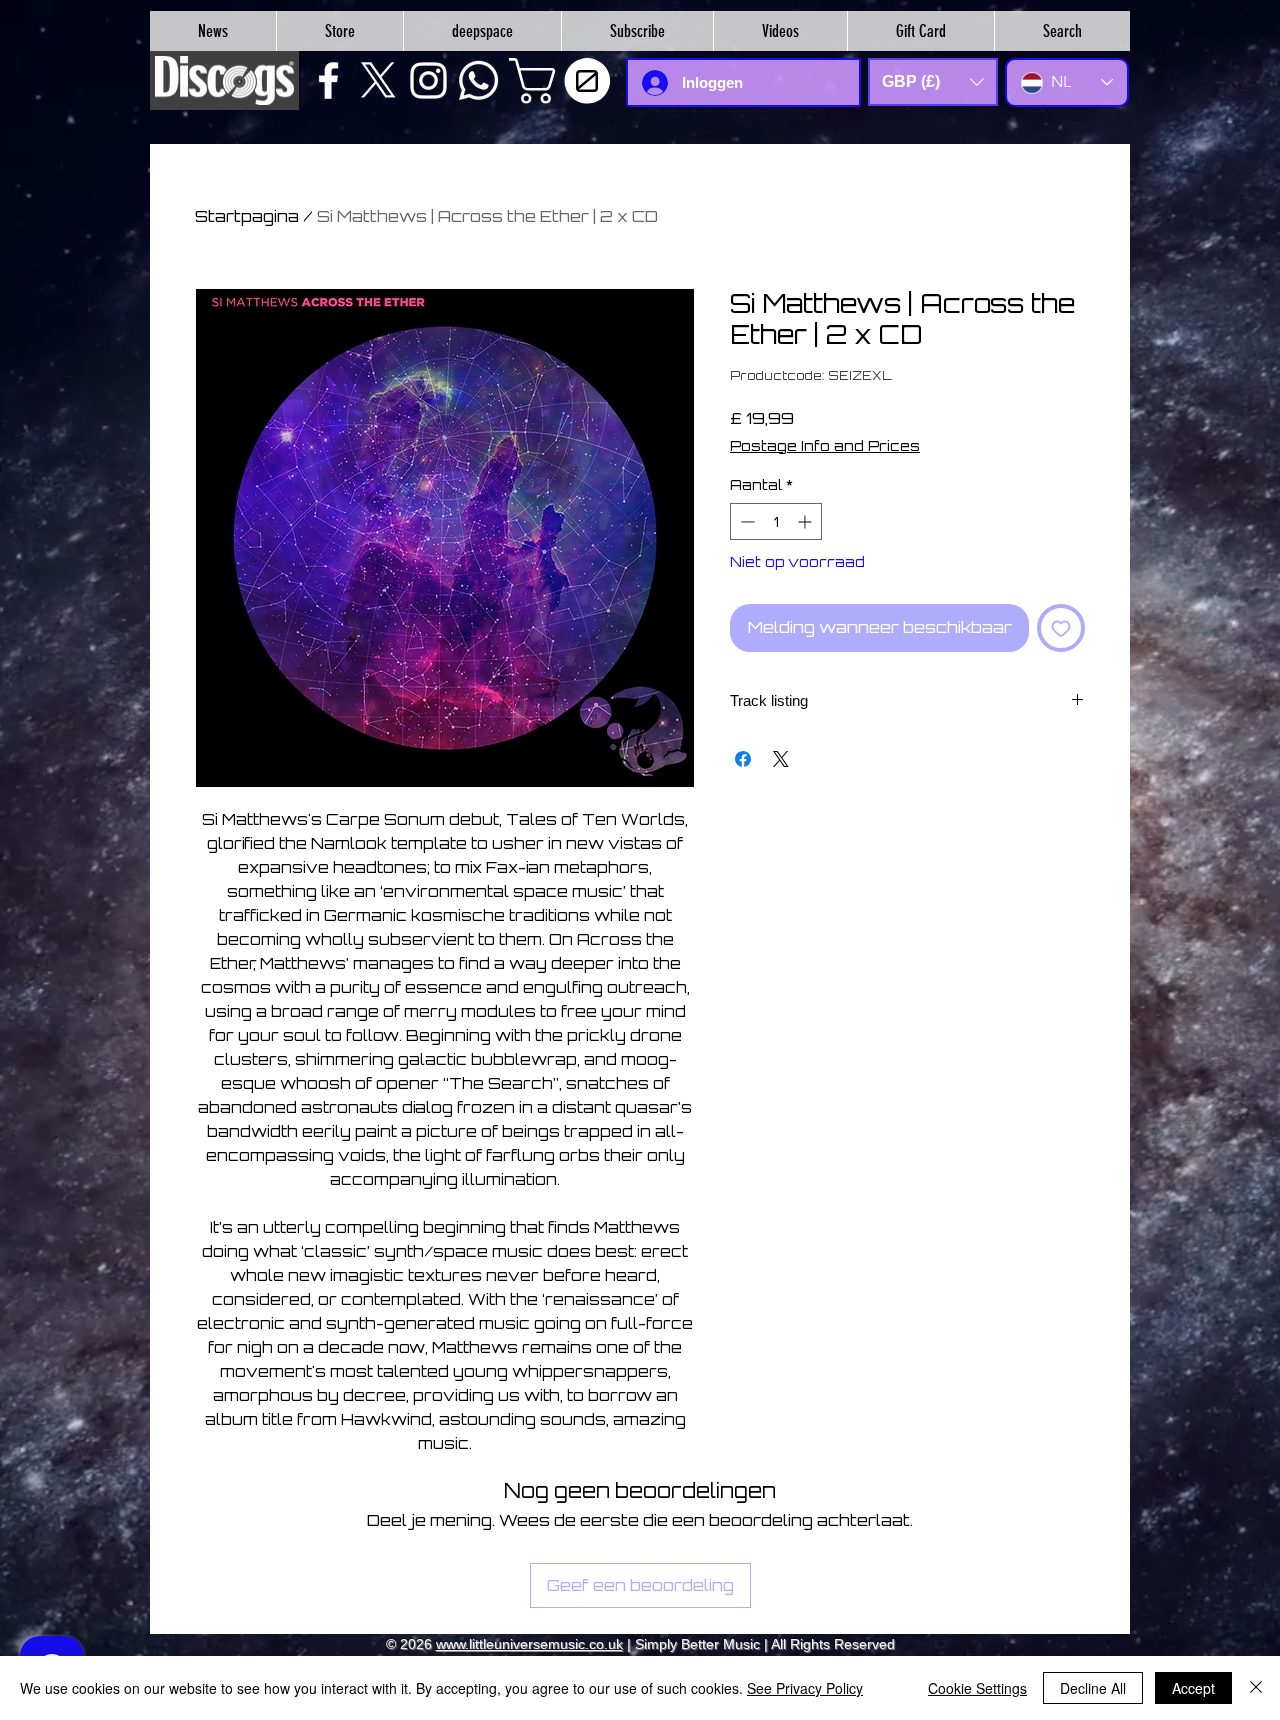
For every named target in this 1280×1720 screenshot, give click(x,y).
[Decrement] (745, 521)
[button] (565, 81)
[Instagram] (428, 80)
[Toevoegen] (1061, 628)
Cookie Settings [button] (977, 1688)
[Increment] (806, 521)
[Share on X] (781, 759)
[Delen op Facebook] (743, 759)
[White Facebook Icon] (328, 80)
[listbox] (933, 82)
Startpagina (247, 216)
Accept (1193, 1688)
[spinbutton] (776, 521)
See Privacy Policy (805, 1688)
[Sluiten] (1256, 1688)
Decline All (1093, 1688)
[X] (378, 80)
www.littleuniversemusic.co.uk (529, 1644)
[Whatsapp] (478, 80)
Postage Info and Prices (825, 445)
